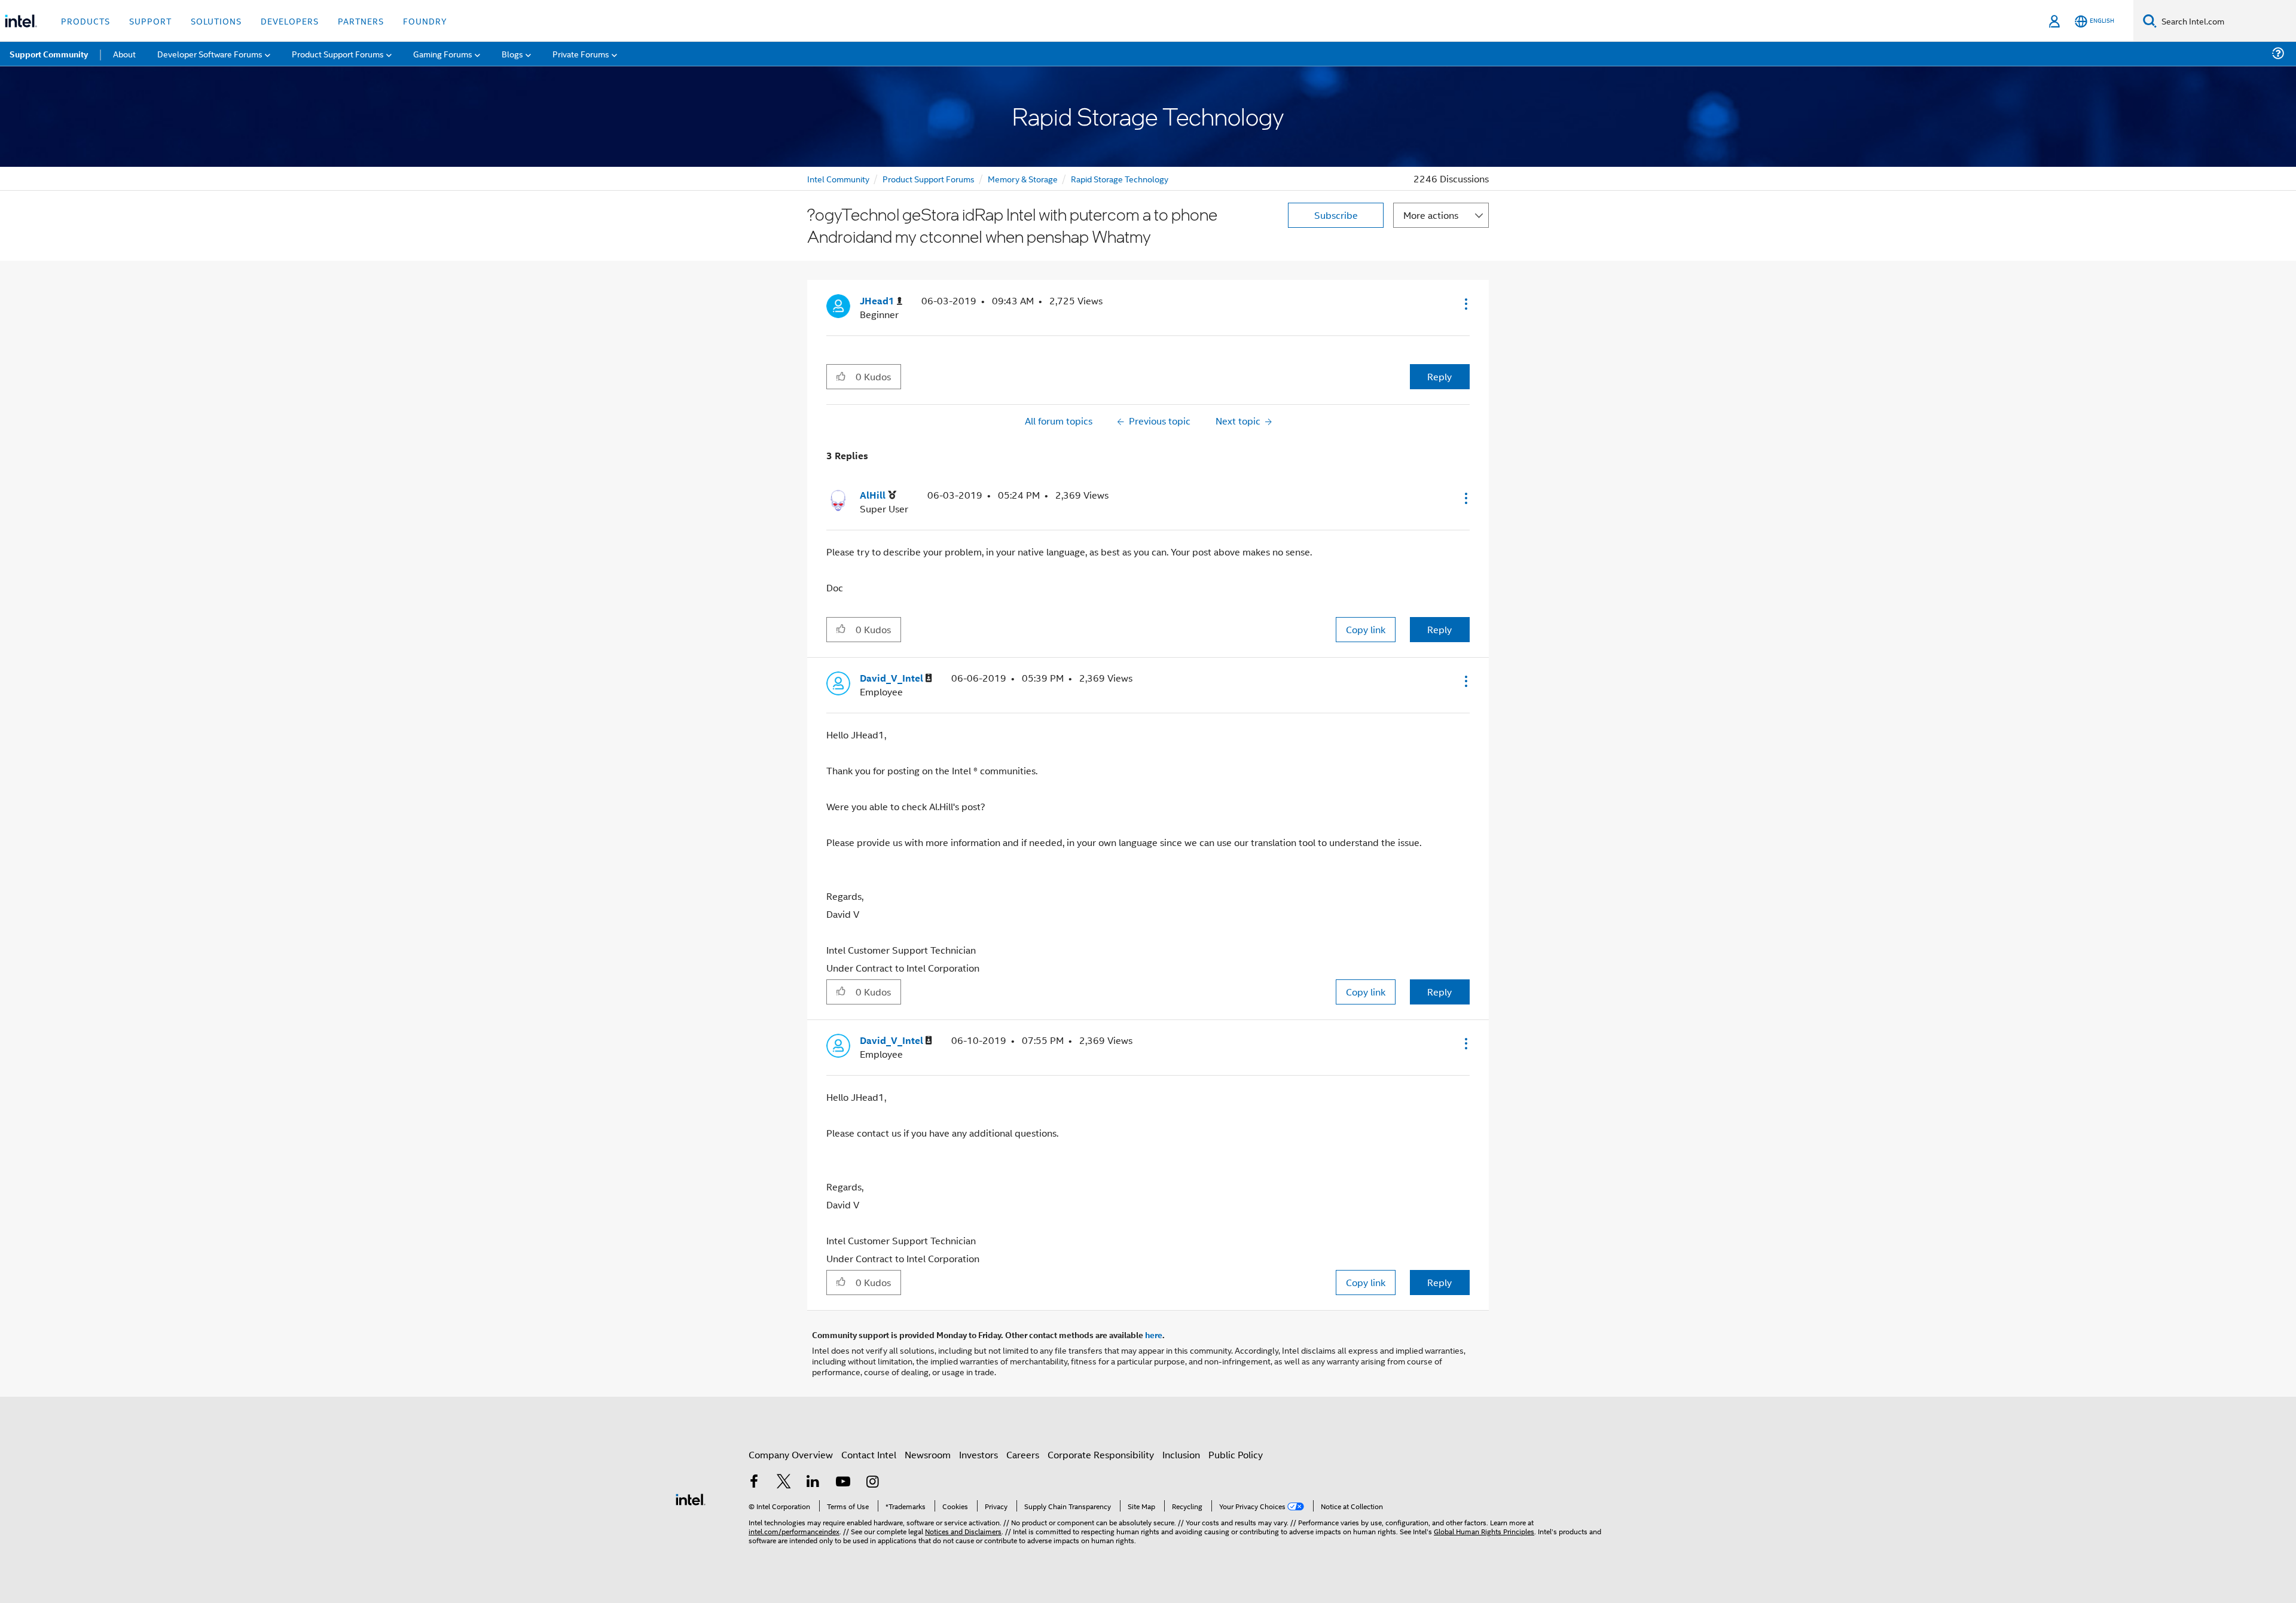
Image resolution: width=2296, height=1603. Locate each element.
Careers (1023, 1454)
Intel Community (838, 178)
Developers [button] (290, 21)
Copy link (1366, 629)
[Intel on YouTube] (843, 1483)
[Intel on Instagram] (872, 1483)
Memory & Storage (1023, 178)
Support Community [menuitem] (49, 54)
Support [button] (150, 21)
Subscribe (1336, 215)
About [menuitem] (124, 54)
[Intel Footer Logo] (691, 1498)
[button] (1465, 304)
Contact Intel (869, 1454)
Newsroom (928, 1454)
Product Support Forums (929, 178)
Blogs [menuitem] (512, 54)
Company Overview (791, 1454)
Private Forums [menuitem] (581, 54)
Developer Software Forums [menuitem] (210, 54)
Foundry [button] (425, 21)
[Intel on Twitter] (784, 1483)
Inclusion (1181, 1454)
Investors (978, 1454)
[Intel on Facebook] (754, 1483)
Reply (1439, 376)
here (1154, 1335)
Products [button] (86, 21)
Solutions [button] (216, 21)
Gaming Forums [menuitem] (443, 54)
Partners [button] (361, 21)
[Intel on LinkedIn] (813, 1483)
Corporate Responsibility (1101, 1454)
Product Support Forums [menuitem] (338, 54)
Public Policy (1236, 1454)
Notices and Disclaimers (963, 1531)
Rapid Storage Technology (1120, 178)
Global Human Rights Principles (1484, 1531)
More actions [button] (1431, 215)
